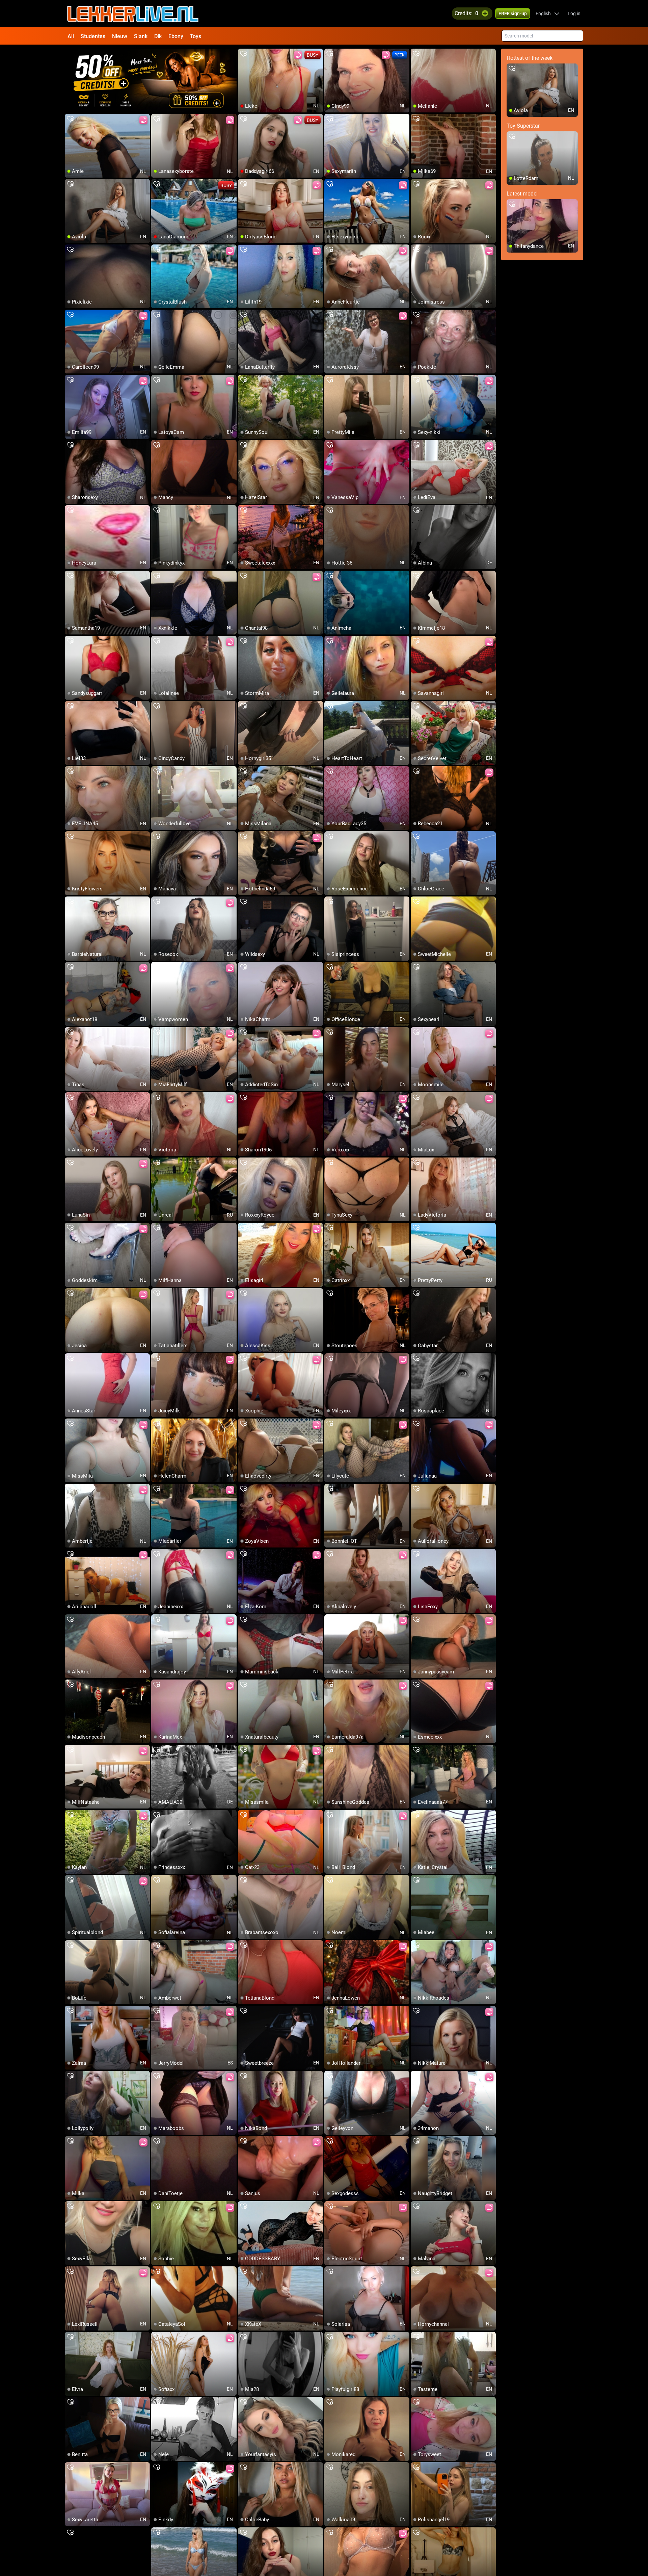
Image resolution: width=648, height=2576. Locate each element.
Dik (158, 36)
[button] (548, 14)
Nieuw (120, 36)
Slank (141, 36)
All (71, 36)
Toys (196, 36)
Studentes (93, 36)
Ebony (176, 36)
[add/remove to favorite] (243, 54)
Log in (574, 14)
